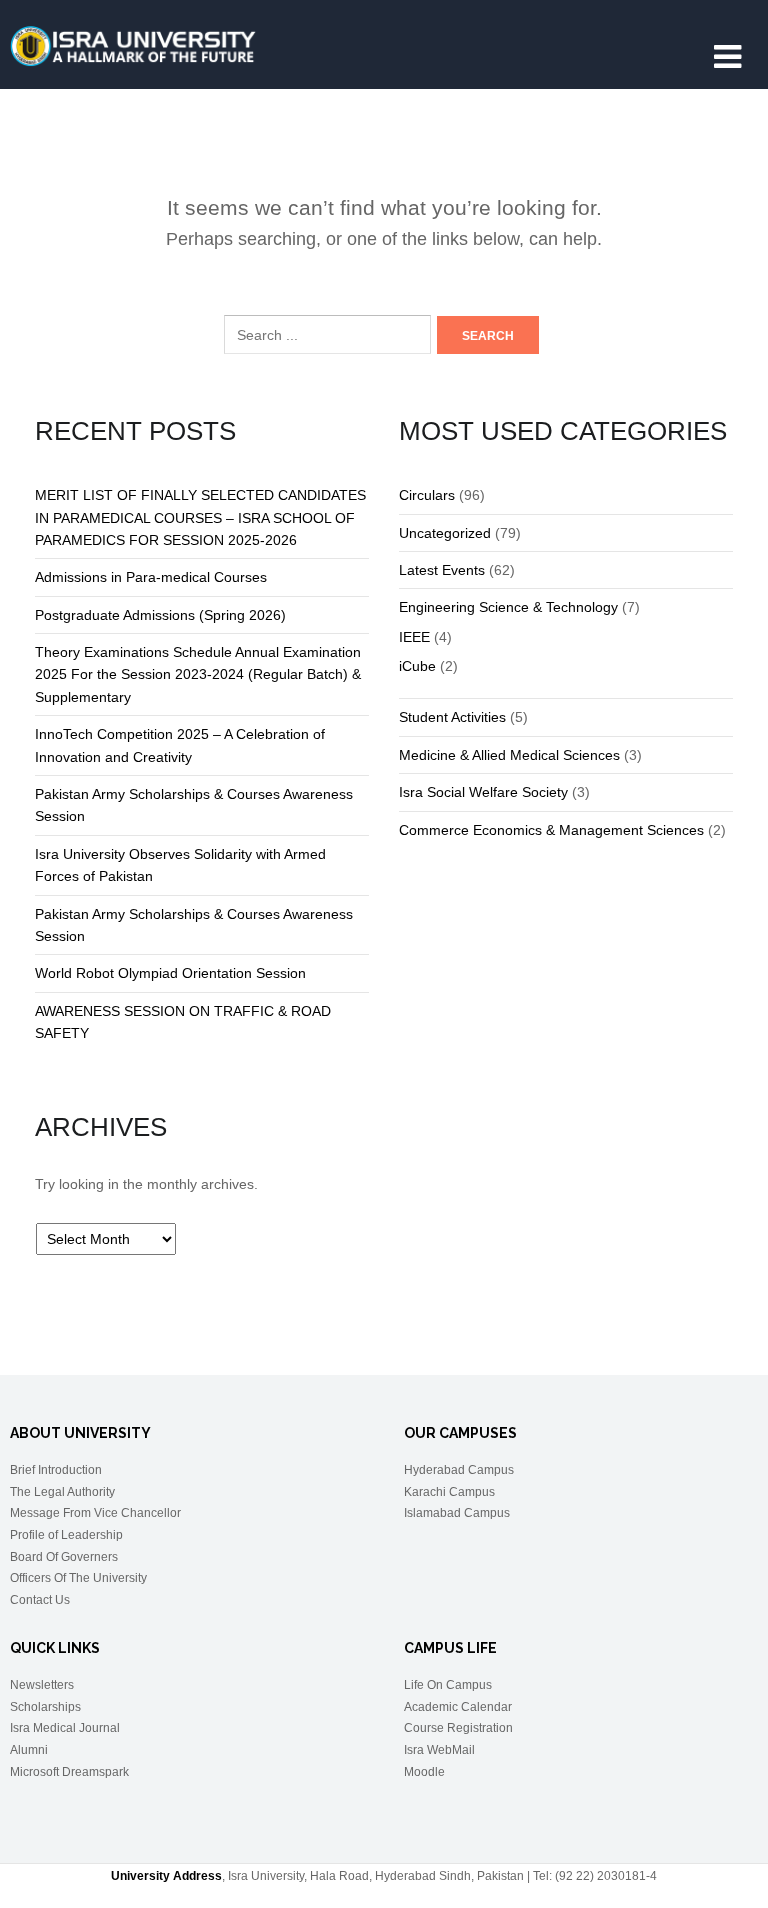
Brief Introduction (56, 1470)
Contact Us (40, 1600)
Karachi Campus (449, 1492)
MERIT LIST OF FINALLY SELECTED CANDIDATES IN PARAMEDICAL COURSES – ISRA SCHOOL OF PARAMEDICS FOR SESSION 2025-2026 (200, 517)
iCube (417, 666)
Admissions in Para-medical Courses (151, 577)
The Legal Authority (62, 1492)
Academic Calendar (458, 1707)
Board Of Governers (64, 1557)
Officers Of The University (78, 1578)
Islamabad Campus (457, 1513)
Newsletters (42, 1685)
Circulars (427, 495)
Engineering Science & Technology (508, 607)
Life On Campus (448, 1685)
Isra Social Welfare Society (483, 792)
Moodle (424, 1772)
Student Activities (452, 717)
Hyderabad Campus (459, 1470)
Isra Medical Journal (65, 1728)
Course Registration (458, 1728)
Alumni (29, 1750)
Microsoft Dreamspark (69, 1772)
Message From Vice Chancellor (95, 1513)
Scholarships (45, 1707)
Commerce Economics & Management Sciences (551, 830)
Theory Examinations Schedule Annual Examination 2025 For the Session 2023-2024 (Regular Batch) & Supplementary (198, 674)
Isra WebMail (439, 1750)
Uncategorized (445, 533)
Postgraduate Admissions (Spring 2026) (160, 615)
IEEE (414, 637)
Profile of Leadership (66, 1535)
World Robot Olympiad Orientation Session (170, 973)
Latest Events (442, 570)
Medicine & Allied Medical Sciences (509, 755)
